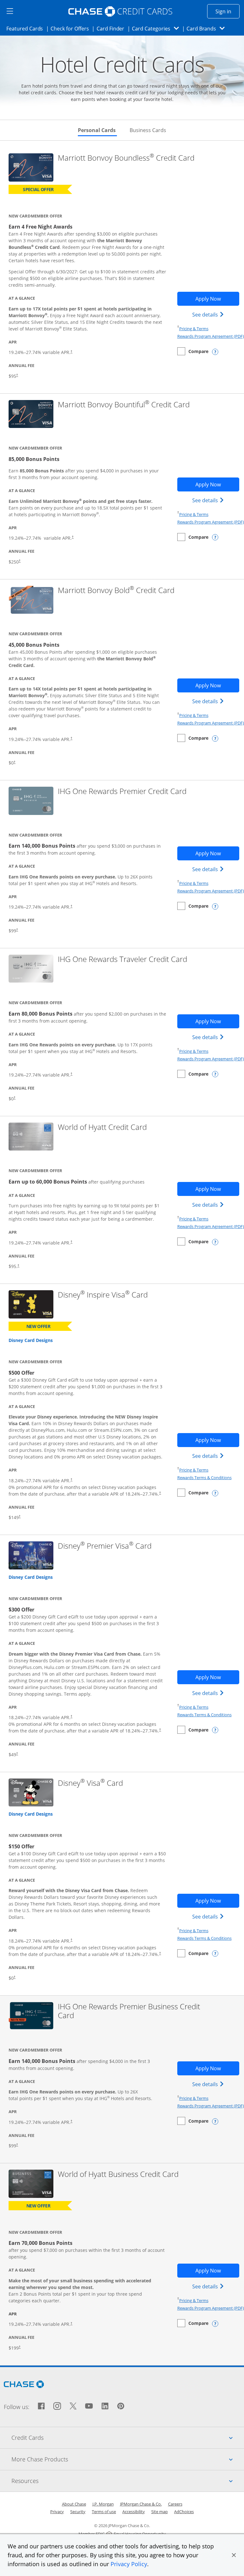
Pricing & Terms (194, 329)
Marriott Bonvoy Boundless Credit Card (126, 158)
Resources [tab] (128, 2481)
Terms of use (104, 2512)
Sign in (227, 11)
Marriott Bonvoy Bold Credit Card (116, 590)
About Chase (74, 2504)
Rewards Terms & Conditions (204, 1478)
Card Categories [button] (157, 28)
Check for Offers (71, 28)
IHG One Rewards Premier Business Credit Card (129, 2011)
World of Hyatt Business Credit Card (118, 2174)
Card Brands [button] (208, 28)
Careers (175, 2504)
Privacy (57, 2512)
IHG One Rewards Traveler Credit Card (122, 959)
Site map (159, 2512)
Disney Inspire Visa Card (103, 1295)
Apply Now (217, 299)
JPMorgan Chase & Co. (141, 2504)
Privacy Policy (129, 2564)
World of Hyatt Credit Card (102, 1127)
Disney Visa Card (90, 1783)
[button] (234, 2555)
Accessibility (134, 2512)
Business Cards (148, 130)
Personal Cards (97, 130)
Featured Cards (27, 28)
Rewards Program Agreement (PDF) (211, 336)
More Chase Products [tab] (128, 2459)
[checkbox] (193, 351)
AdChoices (184, 2512)
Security (78, 2512)
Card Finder (112, 28)
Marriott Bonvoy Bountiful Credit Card (124, 405)
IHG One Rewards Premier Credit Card (122, 791)
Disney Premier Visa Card (105, 1546)
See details (209, 314)
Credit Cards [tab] (128, 2437)
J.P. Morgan (103, 2504)
